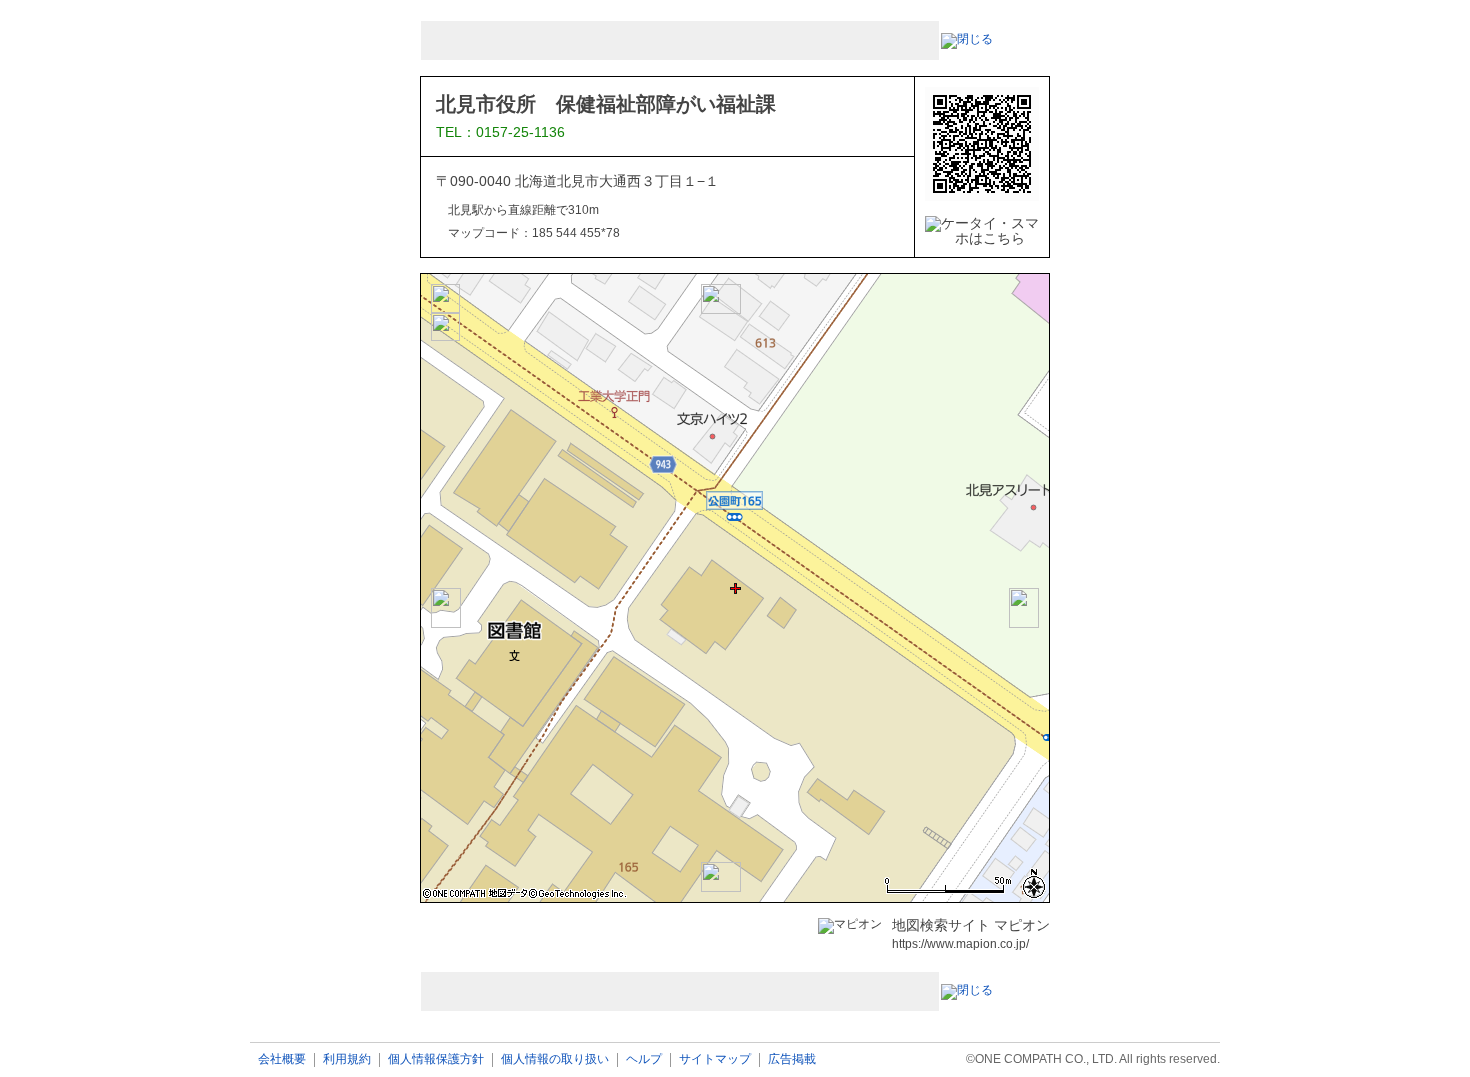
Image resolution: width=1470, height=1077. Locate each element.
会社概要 (282, 1059)
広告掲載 (792, 1059)
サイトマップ (715, 1059)
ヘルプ (644, 1059)
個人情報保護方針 (436, 1059)
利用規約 (347, 1059)
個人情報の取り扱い (555, 1059)
